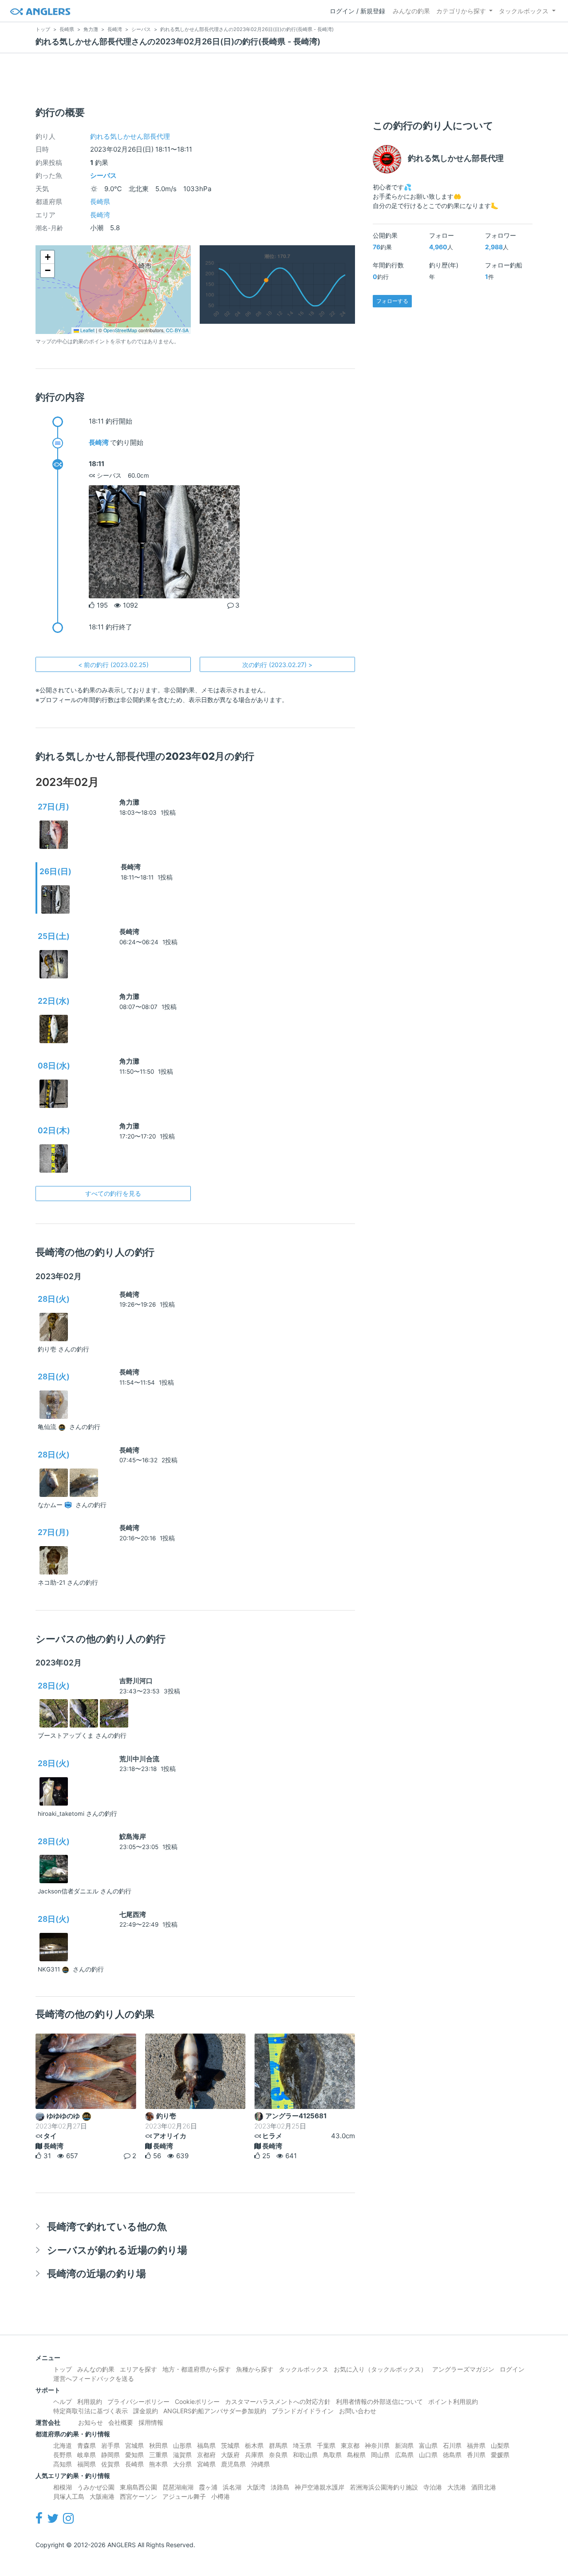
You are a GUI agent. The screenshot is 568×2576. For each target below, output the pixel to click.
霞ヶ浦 (208, 2487)
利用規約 (90, 2401)
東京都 (350, 2445)
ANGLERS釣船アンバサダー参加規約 (215, 2411)
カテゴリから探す (461, 11)
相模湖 (63, 2487)
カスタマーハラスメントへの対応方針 (278, 2401)
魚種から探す (255, 2369)
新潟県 (404, 2445)
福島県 (206, 2445)
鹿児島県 (233, 2464)
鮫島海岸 (133, 1836)
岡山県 (380, 2455)
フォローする (392, 301)
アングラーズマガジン (463, 2369)
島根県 (356, 2455)
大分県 (182, 2464)
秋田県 (158, 2445)
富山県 (428, 2445)
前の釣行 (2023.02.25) (113, 665)
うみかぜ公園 (96, 2487)
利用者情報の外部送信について (379, 2401)
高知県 (63, 2464)
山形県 (182, 2445)
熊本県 (158, 2464)
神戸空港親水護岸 (319, 2487)
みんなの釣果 (411, 11)
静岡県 (110, 2455)
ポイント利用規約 (453, 2401)
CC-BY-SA (177, 330)
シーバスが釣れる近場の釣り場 (117, 2250)
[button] (47, 257)
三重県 (158, 2455)
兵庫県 (254, 2455)
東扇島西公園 (138, 2487)
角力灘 (129, 802)
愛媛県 (500, 2455)
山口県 (428, 2455)
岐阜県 (87, 2455)
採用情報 (151, 2422)
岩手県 (110, 2445)
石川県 (452, 2445)
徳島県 (452, 2455)
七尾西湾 (133, 1914)
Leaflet (87, 330)
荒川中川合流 (139, 1759)
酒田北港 (484, 2487)
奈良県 (278, 2455)
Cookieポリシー (197, 2401)
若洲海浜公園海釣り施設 (384, 2487)
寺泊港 (433, 2487)
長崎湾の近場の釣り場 (97, 2273)
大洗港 (457, 2487)
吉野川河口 (136, 1681)
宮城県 (134, 2445)
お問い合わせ (358, 2411)
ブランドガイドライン (303, 2411)
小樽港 (221, 2496)
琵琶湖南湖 (178, 2487)
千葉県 (326, 2445)
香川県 (476, 2455)
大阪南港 (102, 2496)
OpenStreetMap (120, 330)
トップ (63, 2369)
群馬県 (278, 2445)
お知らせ (91, 2422)
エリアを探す (138, 2369)
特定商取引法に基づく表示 (91, 2411)
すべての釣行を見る (113, 1193)
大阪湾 (256, 2487)
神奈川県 (377, 2445)
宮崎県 (206, 2464)
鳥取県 (332, 2455)
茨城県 (230, 2445)
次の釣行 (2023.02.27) (277, 665)
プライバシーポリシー (138, 2401)
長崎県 (100, 202)
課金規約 (146, 2411)
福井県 (476, 2445)
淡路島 (280, 2487)
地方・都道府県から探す (197, 2369)
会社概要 (121, 2422)
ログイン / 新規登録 (357, 11)
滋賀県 (182, 2455)
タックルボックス (524, 11)
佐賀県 (110, 2464)
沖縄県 (260, 2464)
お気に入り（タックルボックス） (380, 2369)
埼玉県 (302, 2445)
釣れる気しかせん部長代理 (130, 136)
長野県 (63, 2455)
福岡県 (87, 2464)
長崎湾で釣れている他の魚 (107, 2226)
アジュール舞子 (184, 2496)
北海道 (63, 2445)
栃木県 (254, 2445)
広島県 (404, 2455)
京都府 (206, 2455)
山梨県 (500, 2445)
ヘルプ (63, 2401)
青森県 (87, 2445)
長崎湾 (100, 215)
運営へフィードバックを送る (94, 2378)
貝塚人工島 (69, 2496)
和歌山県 (305, 2455)
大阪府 (230, 2455)
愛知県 (134, 2455)
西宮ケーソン (138, 2496)
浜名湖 (232, 2487)
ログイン (512, 2369)
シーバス (103, 175)
